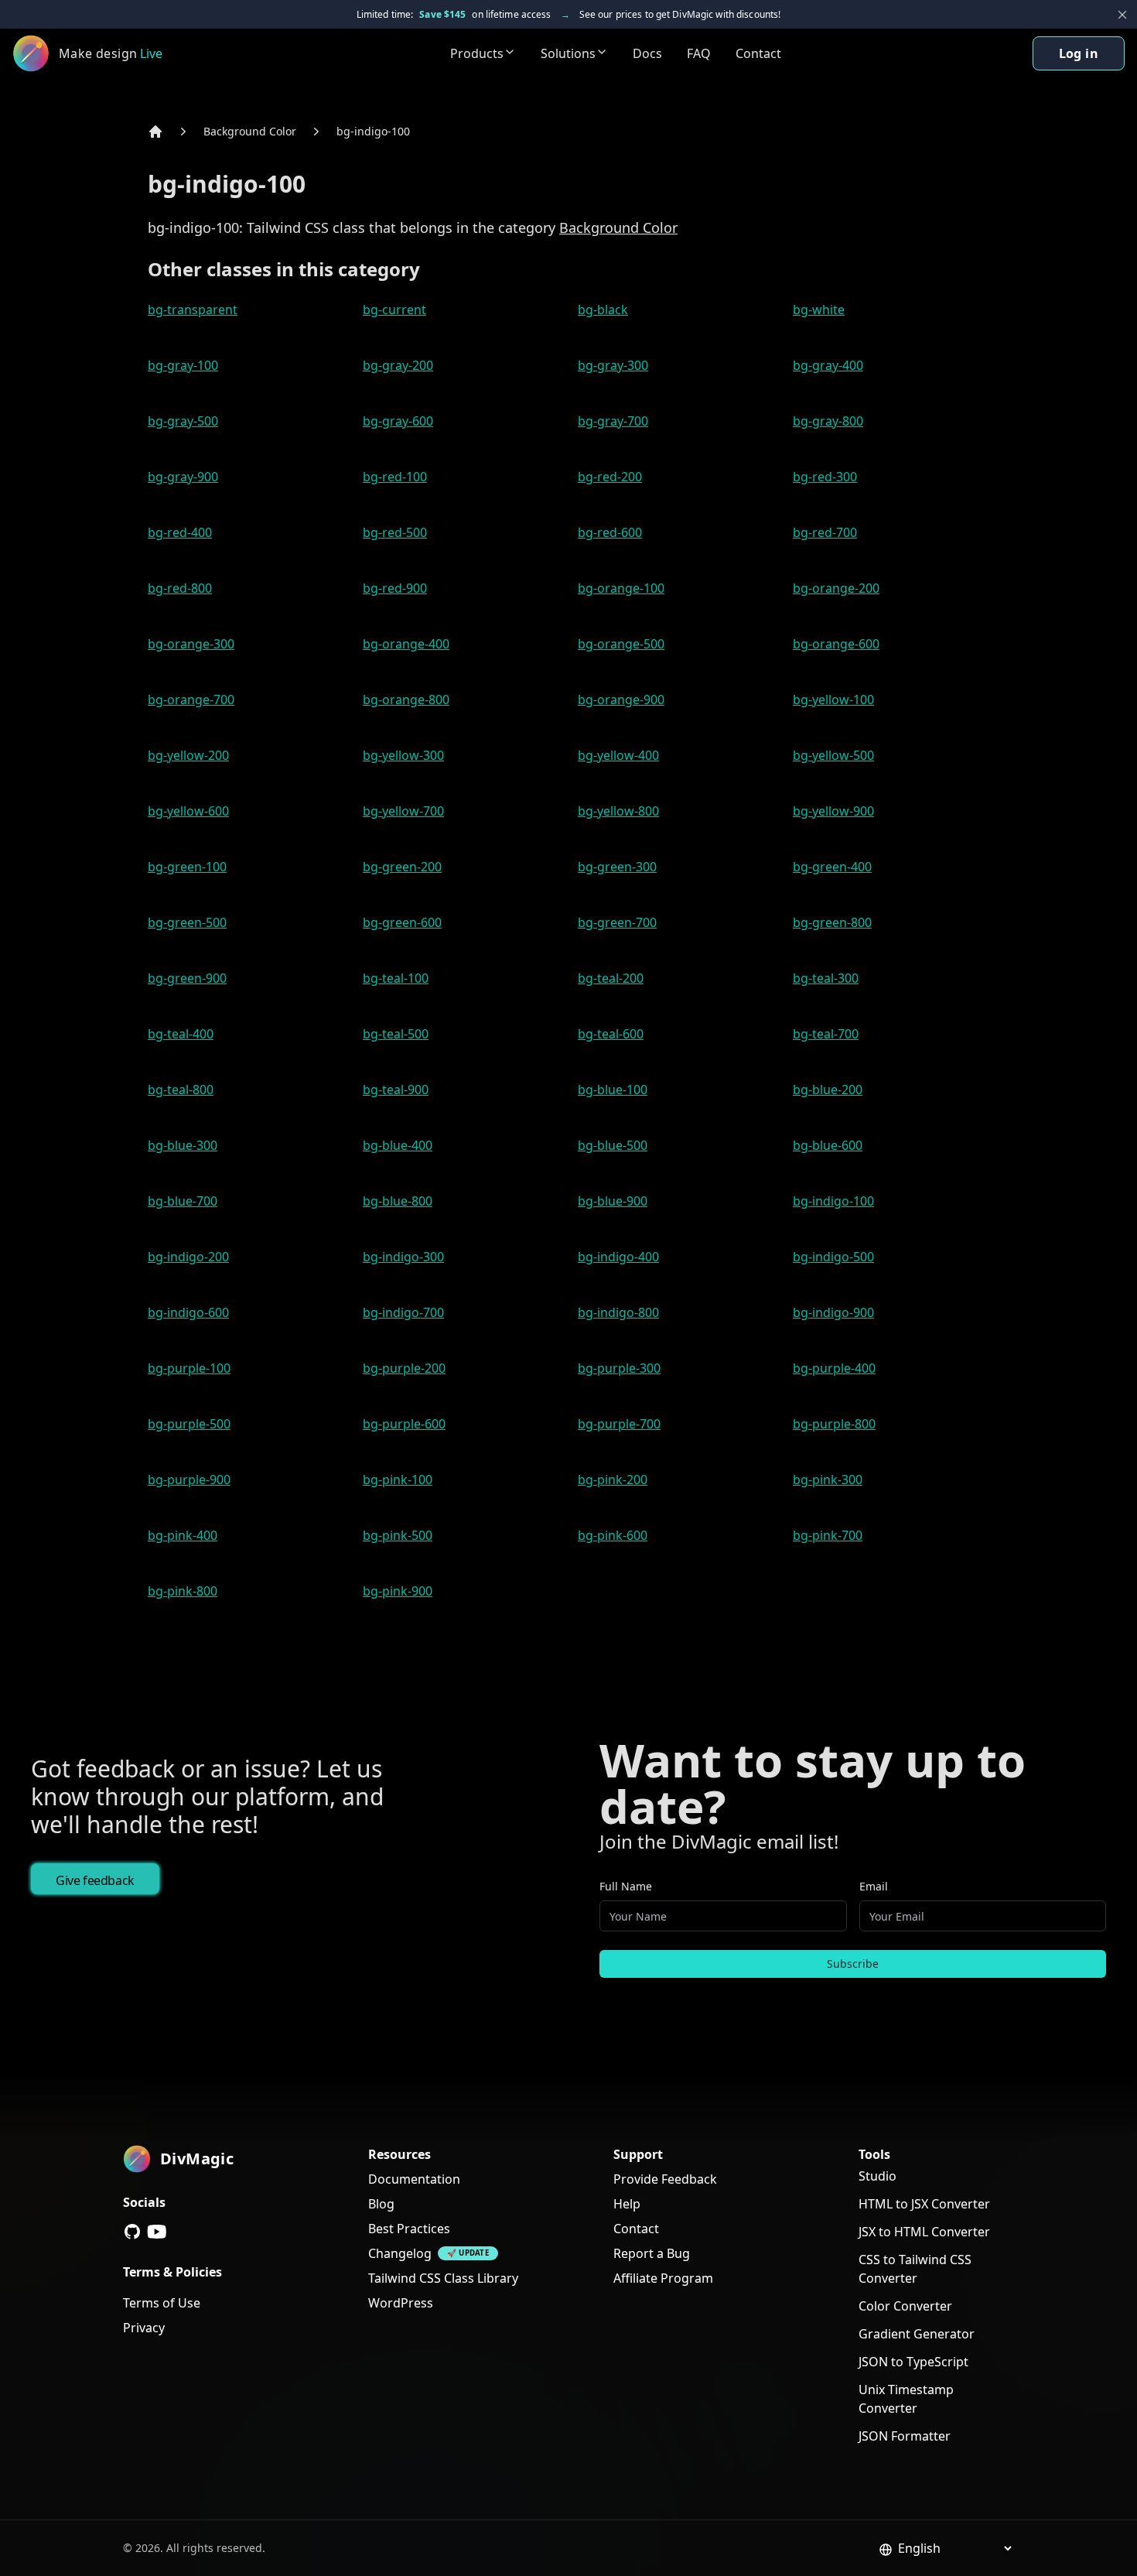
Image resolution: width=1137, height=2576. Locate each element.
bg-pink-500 (398, 1535)
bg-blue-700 (183, 1201)
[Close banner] (1122, 15)
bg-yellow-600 (188, 811)
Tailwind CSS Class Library (443, 2278)
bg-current (394, 310)
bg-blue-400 (398, 1145)
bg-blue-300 (183, 1145)
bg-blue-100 (613, 1090)
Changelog (400, 2253)
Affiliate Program (663, 2278)
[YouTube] (157, 2232)
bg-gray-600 (398, 421)
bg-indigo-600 (188, 1312)
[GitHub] (132, 2232)
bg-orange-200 (836, 588)
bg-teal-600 (611, 1034)
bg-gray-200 (398, 365)
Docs (647, 53)
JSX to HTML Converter (924, 2232)
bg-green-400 (832, 867)
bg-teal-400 (181, 1034)
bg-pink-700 (828, 1535)
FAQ (699, 53)
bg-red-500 (395, 532)
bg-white (819, 310)
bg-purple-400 (834, 1368)
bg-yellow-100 (833, 700)
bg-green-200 (402, 867)
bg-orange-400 (406, 644)
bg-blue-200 (828, 1090)
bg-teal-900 (396, 1090)
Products (477, 53)
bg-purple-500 (189, 1424)
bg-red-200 (610, 477)
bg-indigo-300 (403, 1257)
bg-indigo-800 (618, 1312)
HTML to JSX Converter (924, 2204)
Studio (878, 2176)
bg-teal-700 (826, 1034)
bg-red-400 (180, 532)
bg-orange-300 (191, 644)
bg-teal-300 (826, 978)
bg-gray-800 (828, 421)
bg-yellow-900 (833, 811)
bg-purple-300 (619, 1368)
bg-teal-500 (396, 1034)
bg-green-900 (187, 978)
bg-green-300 (617, 867)
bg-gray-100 (183, 365)
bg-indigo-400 (618, 1257)
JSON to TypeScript (913, 2362)
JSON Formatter (905, 2436)
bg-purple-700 (619, 1424)
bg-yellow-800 (618, 811)
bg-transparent (193, 310)
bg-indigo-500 (833, 1257)
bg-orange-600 (836, 644)
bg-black (603, 310)
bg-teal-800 (181, 1090)
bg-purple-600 (404, 1424)
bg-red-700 (825, 532)
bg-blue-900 (613, 1201)
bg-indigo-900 (833, 1312)
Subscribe (853, 1964)
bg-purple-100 (189, 1368)
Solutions (568, 53)
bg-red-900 (395, 588)
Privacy (144, 2328)
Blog (381, 2204)
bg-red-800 (180, 588)
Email (874, 1886)
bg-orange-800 (406, 700)
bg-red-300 (825, 477)
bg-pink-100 (398, 1480)
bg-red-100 (395, 477)
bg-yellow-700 (403, 811)
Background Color (250, 131)
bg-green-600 (402, 922)
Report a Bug (652, 2253)
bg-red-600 (610, 532)
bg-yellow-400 (618, 755)
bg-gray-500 (183, 421)
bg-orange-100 (621, 588)
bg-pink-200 (613, 1480)
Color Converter (905, 2306)
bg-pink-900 (398, 1591)
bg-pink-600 (613, 1535)
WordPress (401, 2303)
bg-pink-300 (828, 1480)
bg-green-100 (187, 867)
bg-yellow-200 (188, 755)
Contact (758, 53)
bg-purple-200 (404, 1368)
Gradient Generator (917, 2334)
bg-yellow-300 (403, 755)
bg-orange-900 (621, 700)
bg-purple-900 (189, 1480)
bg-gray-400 (828, 365)
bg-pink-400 (183, 1535)
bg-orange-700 (191, 700)
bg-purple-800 (834, 1424)
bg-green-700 (617, 922)
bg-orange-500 (621, 644)
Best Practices (409, 2229)
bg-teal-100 (396, 978)
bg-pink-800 (183, 1591)
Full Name (626, 1886)
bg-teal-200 (611, 978)
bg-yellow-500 (833, 755)
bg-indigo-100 (373, 131)
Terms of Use (162, 2303)
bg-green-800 (832, 922)
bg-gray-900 (183, 477)
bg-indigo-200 (188, 1257)
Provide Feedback (665, 2179)
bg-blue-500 (613, 1145)
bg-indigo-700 (403, 1312)
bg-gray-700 (613, 421)
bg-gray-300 (613, 365)
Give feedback (95, 1880)
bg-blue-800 (398, 1201)
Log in (1079, 53)
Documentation (414, 2179)
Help (627, 2204)
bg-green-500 (187, 922)
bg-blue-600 (828, 1145)
